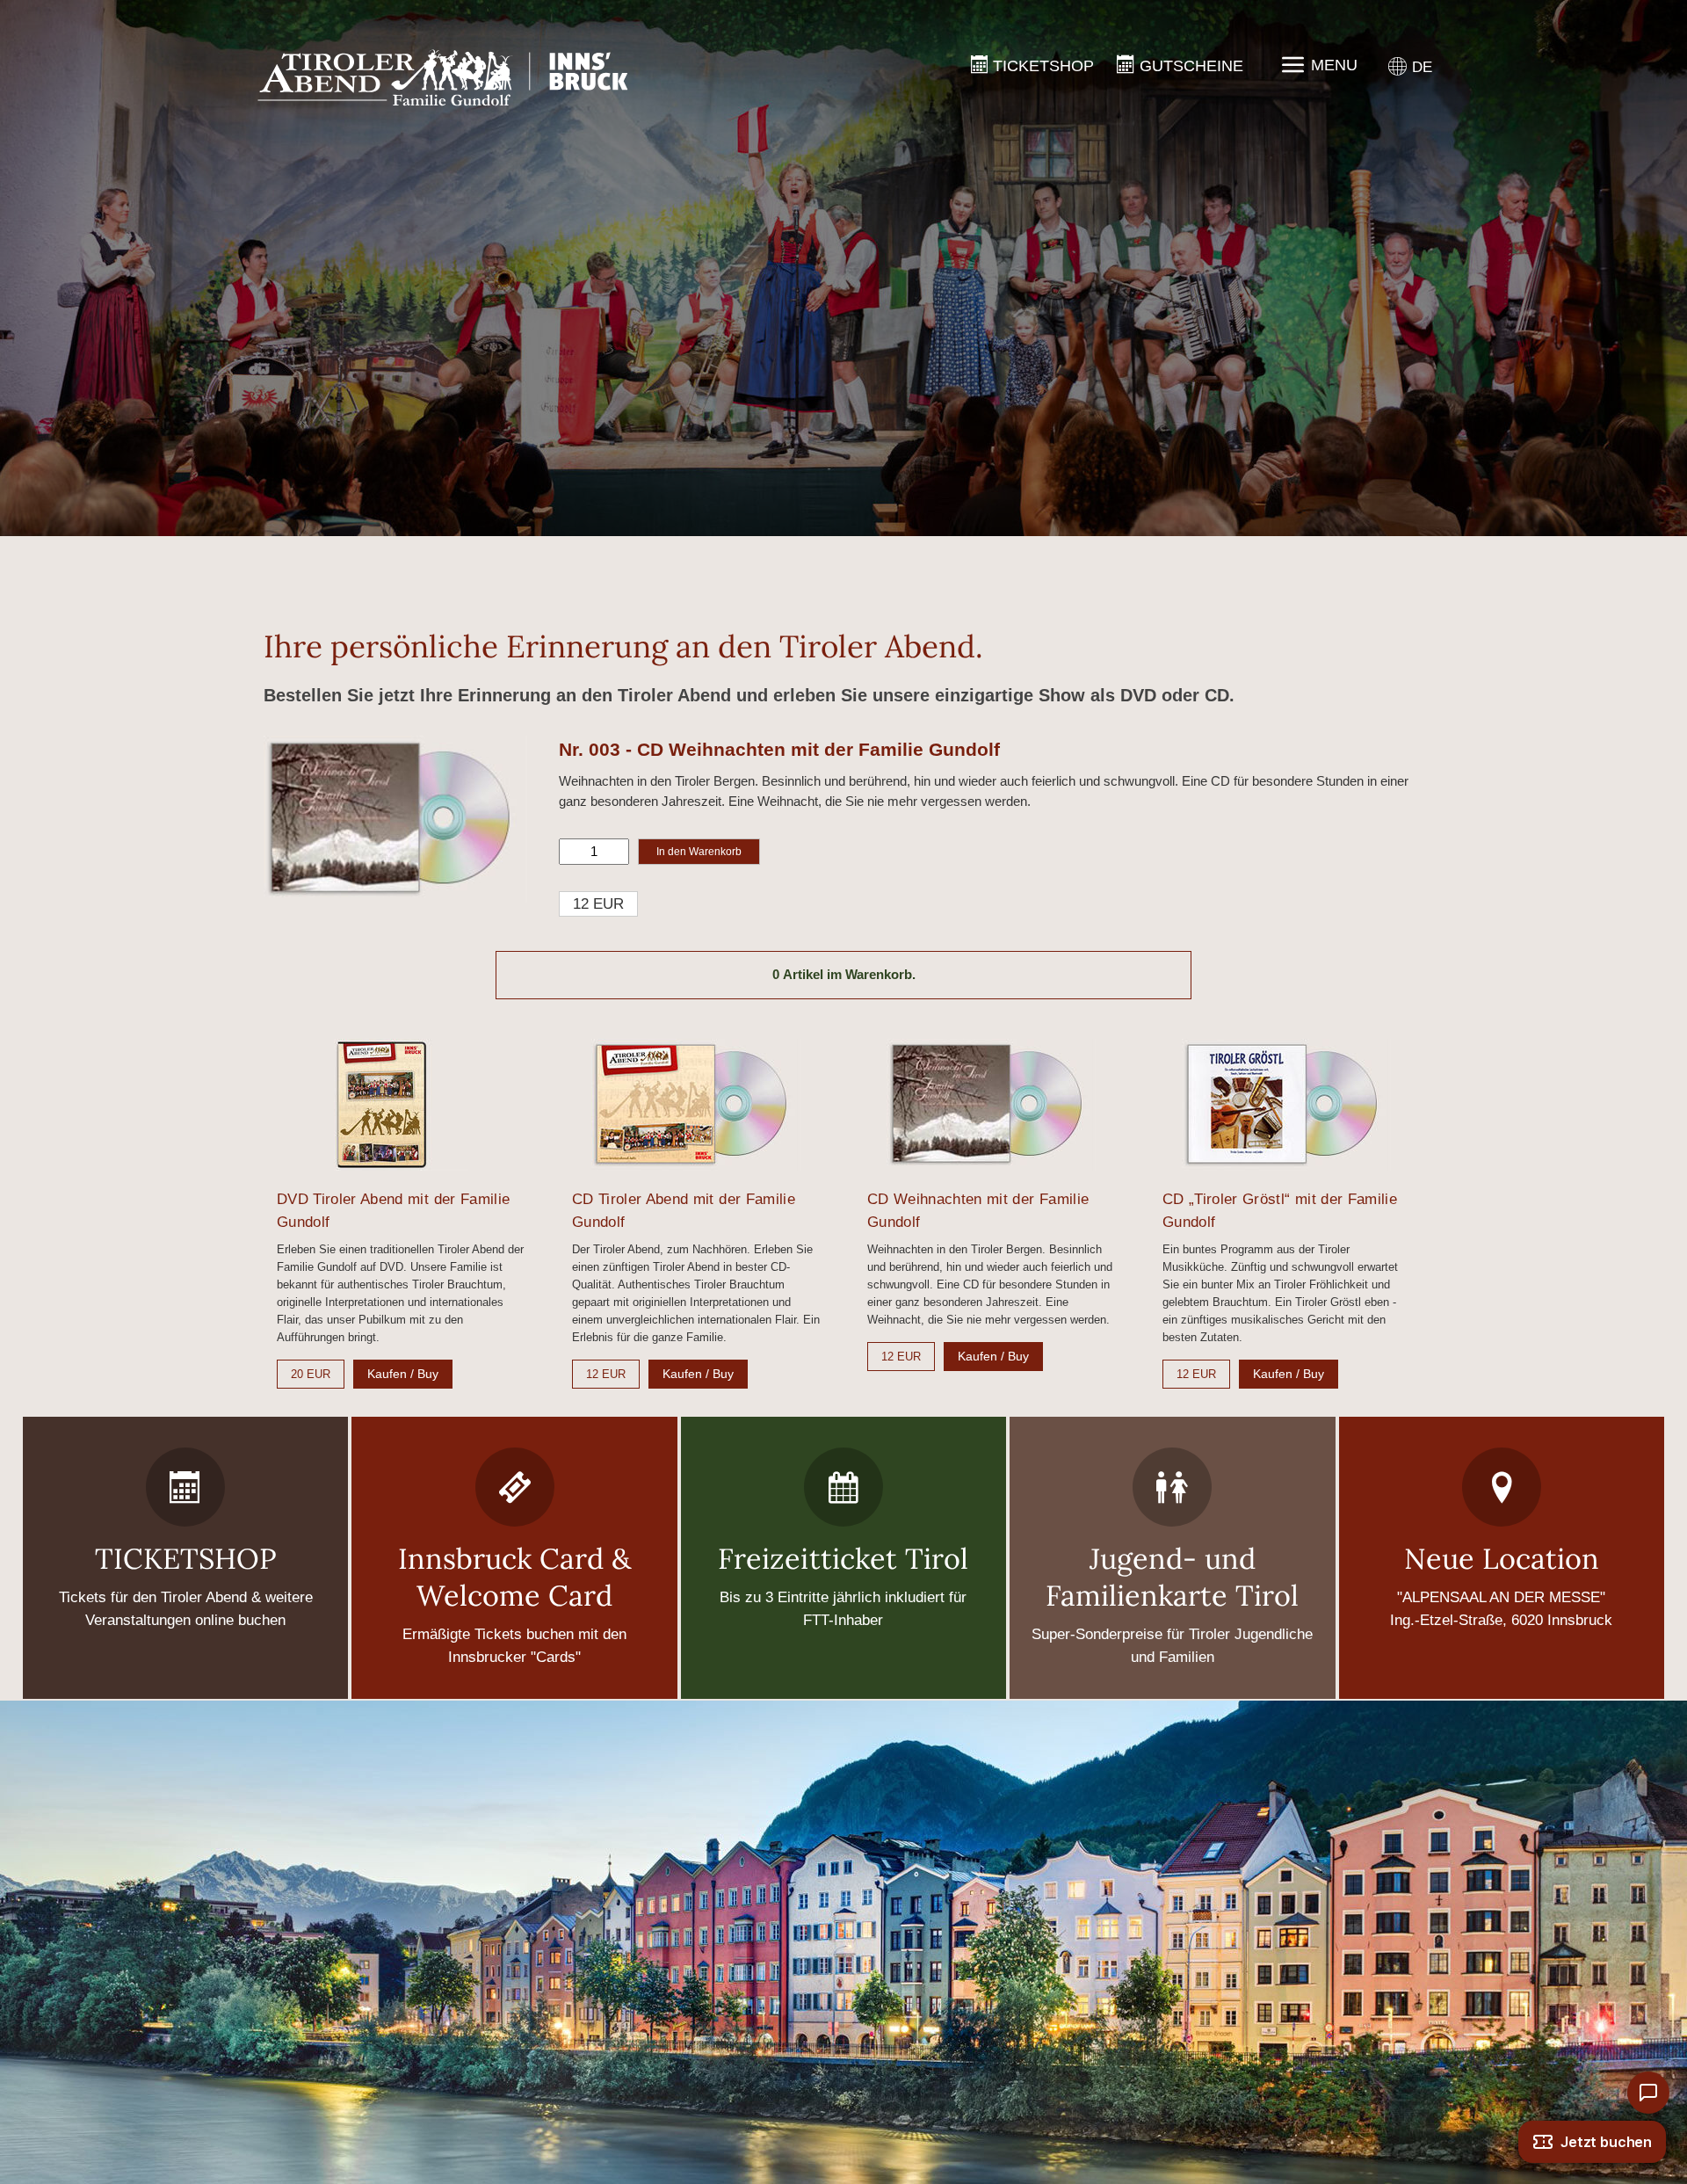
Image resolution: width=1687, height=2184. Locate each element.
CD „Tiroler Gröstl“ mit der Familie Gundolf (1280, 1211)
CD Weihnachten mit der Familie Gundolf (978, 1211)
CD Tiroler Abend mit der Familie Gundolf (684, 1211)
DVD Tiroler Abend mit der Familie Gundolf (393, 1211)
